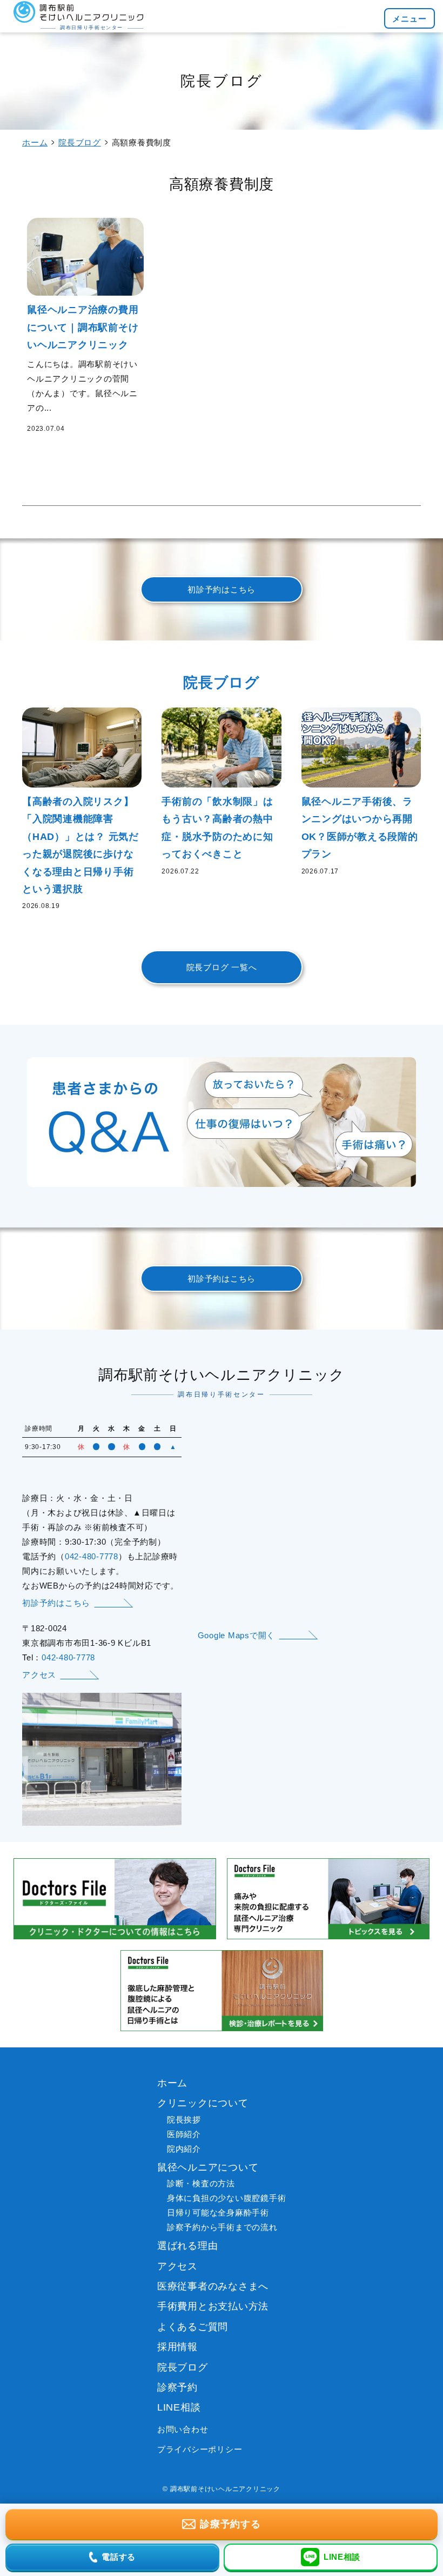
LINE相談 (179, 2407)
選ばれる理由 (188, 2246)
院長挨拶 (184, 2120)
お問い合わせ (183, 2429)
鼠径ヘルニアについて (208, 2167)
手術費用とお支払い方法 (213, 2306)
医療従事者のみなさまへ (213, 2286)
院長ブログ (80, 142)
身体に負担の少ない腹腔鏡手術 (227, 2198)
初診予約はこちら (222, 589)
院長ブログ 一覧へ (222, 967)
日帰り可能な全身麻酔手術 (218, 2213)
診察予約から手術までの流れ (222, 2227)
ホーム (35, 142)
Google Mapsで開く (237, 1635)
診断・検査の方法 (201, 2183)
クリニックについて (203, 2103)
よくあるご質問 (193, 2327)
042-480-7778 (92, 1556)
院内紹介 (184, 2149)
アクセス (39, 1675)
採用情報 (177, 2347)
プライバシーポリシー (200, 2449)
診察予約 (177, 2387)
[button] (410, 18)
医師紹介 (184, 2134)
